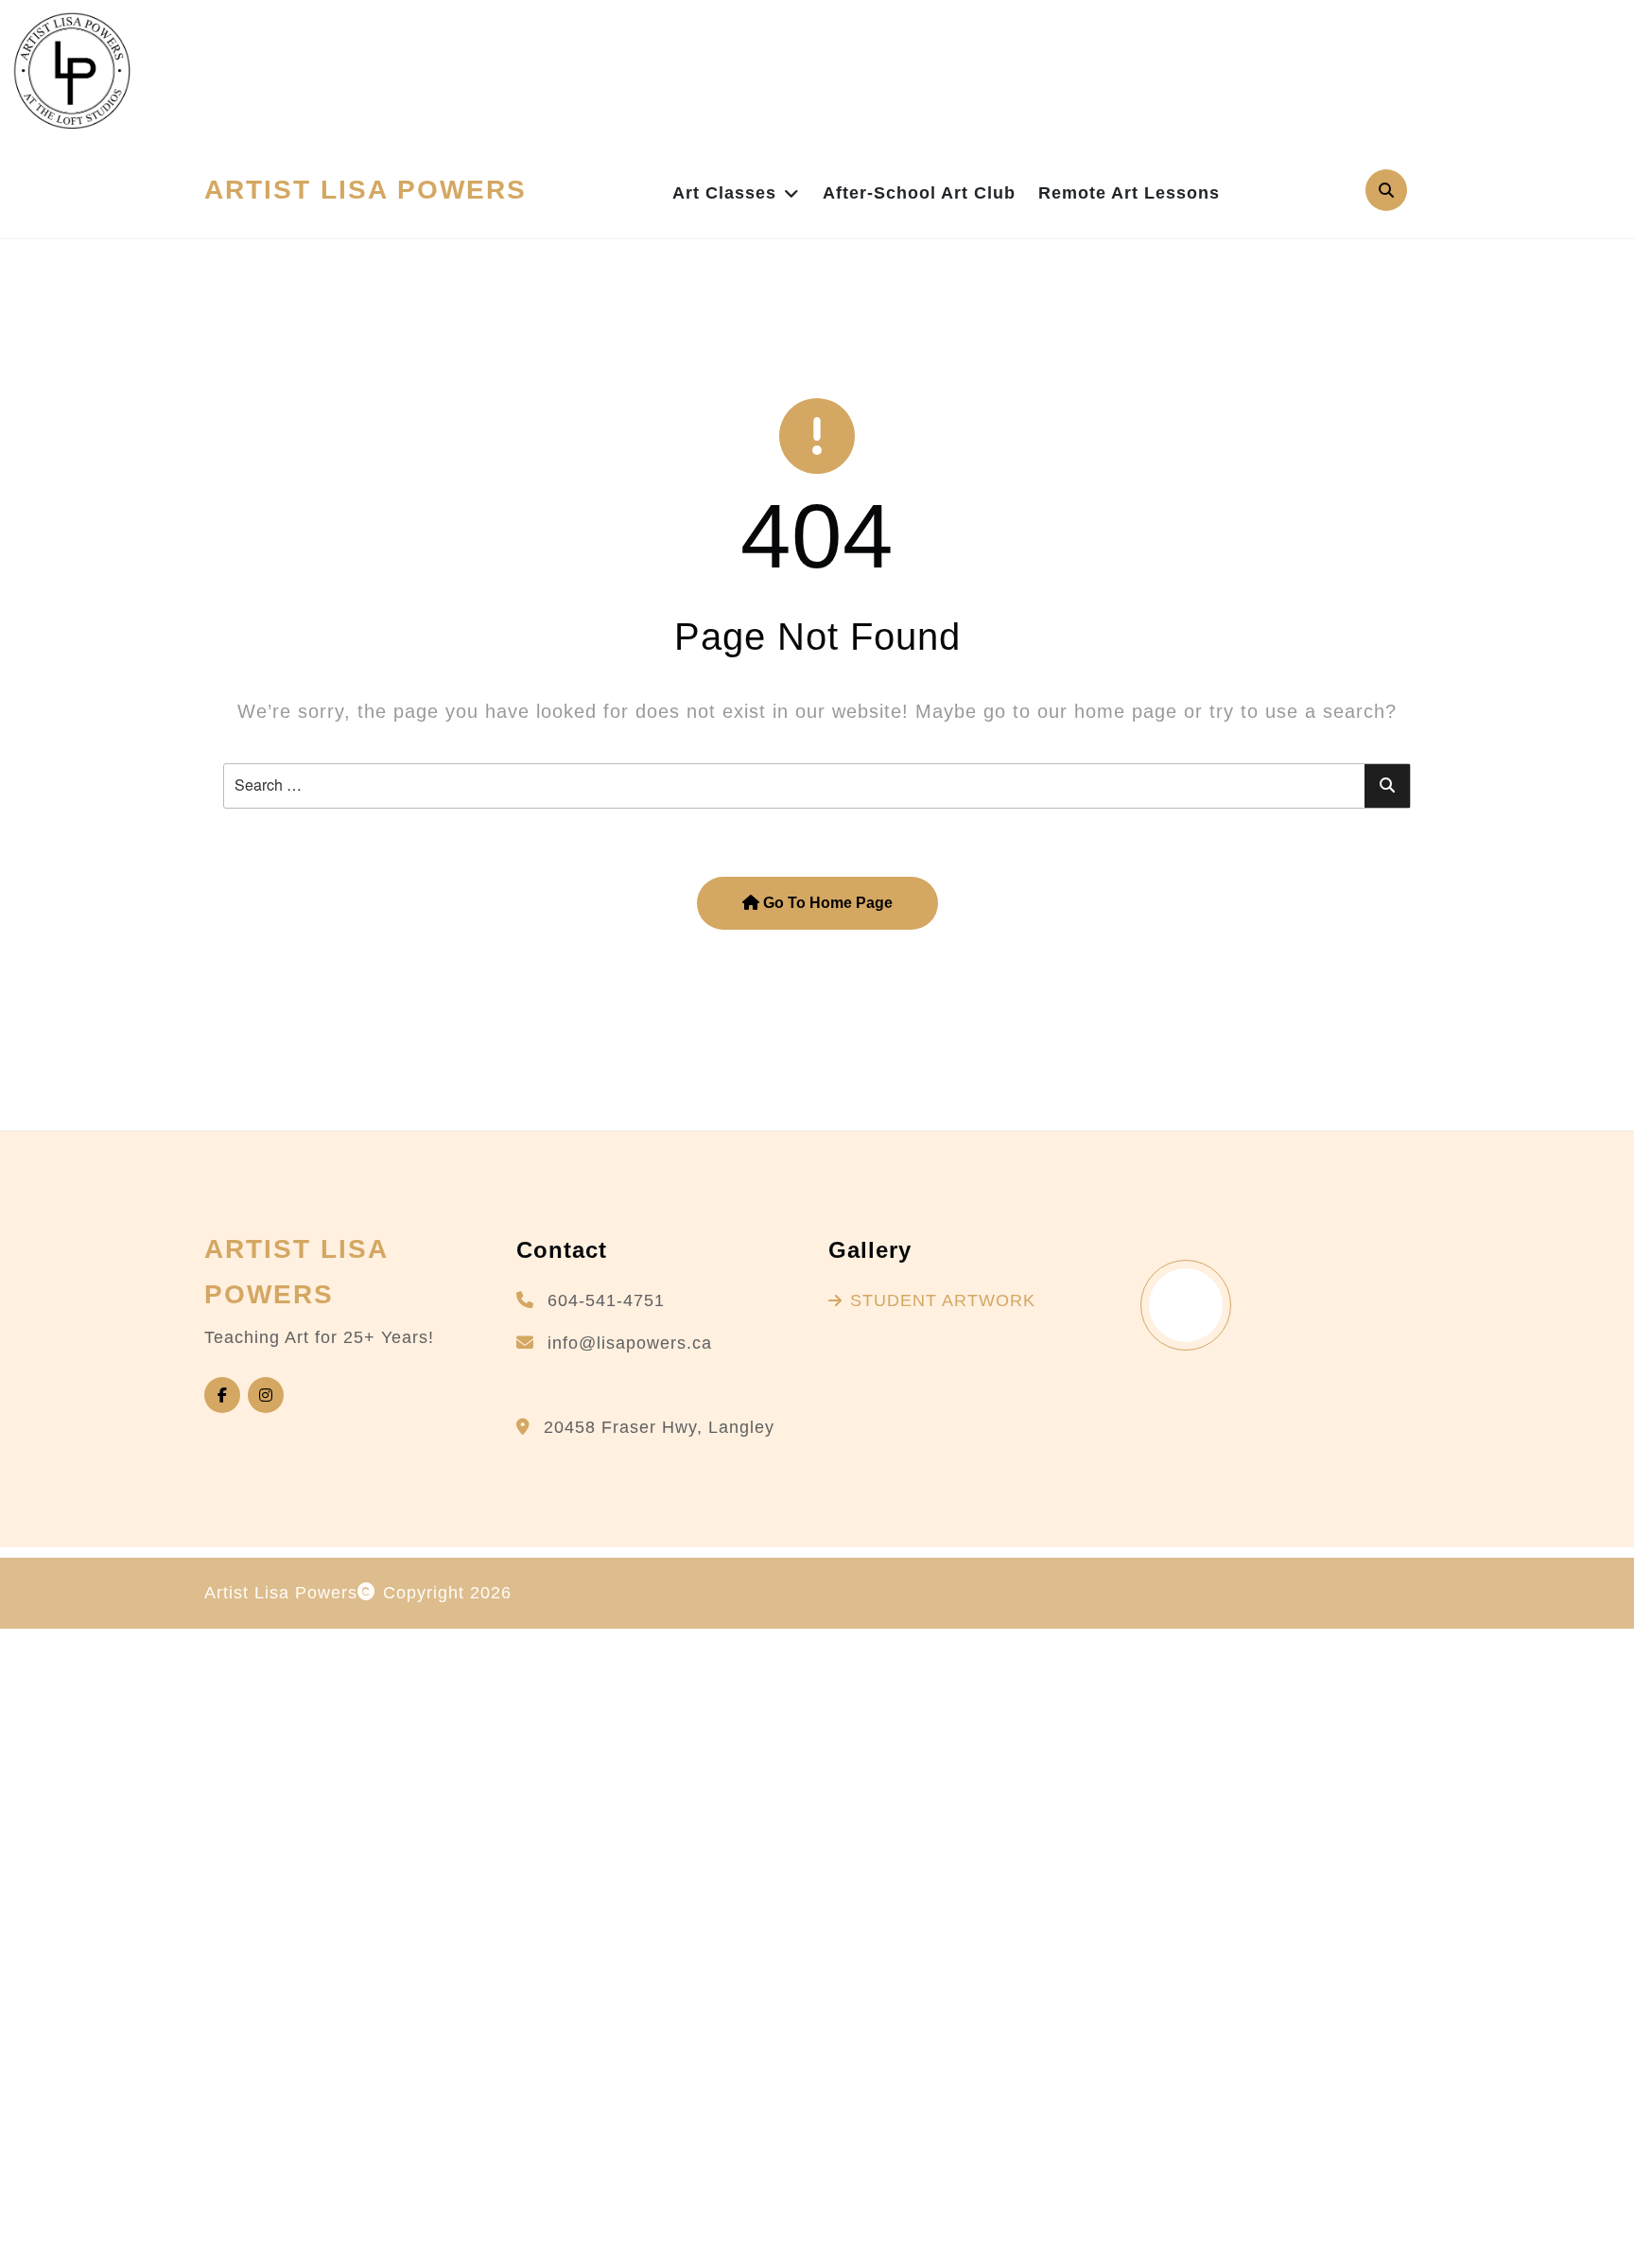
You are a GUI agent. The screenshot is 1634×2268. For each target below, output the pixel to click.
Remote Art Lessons (1129, 193)
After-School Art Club (919, 193)
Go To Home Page (826, 903)
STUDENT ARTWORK (943, 1300)
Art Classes (724, 193)
